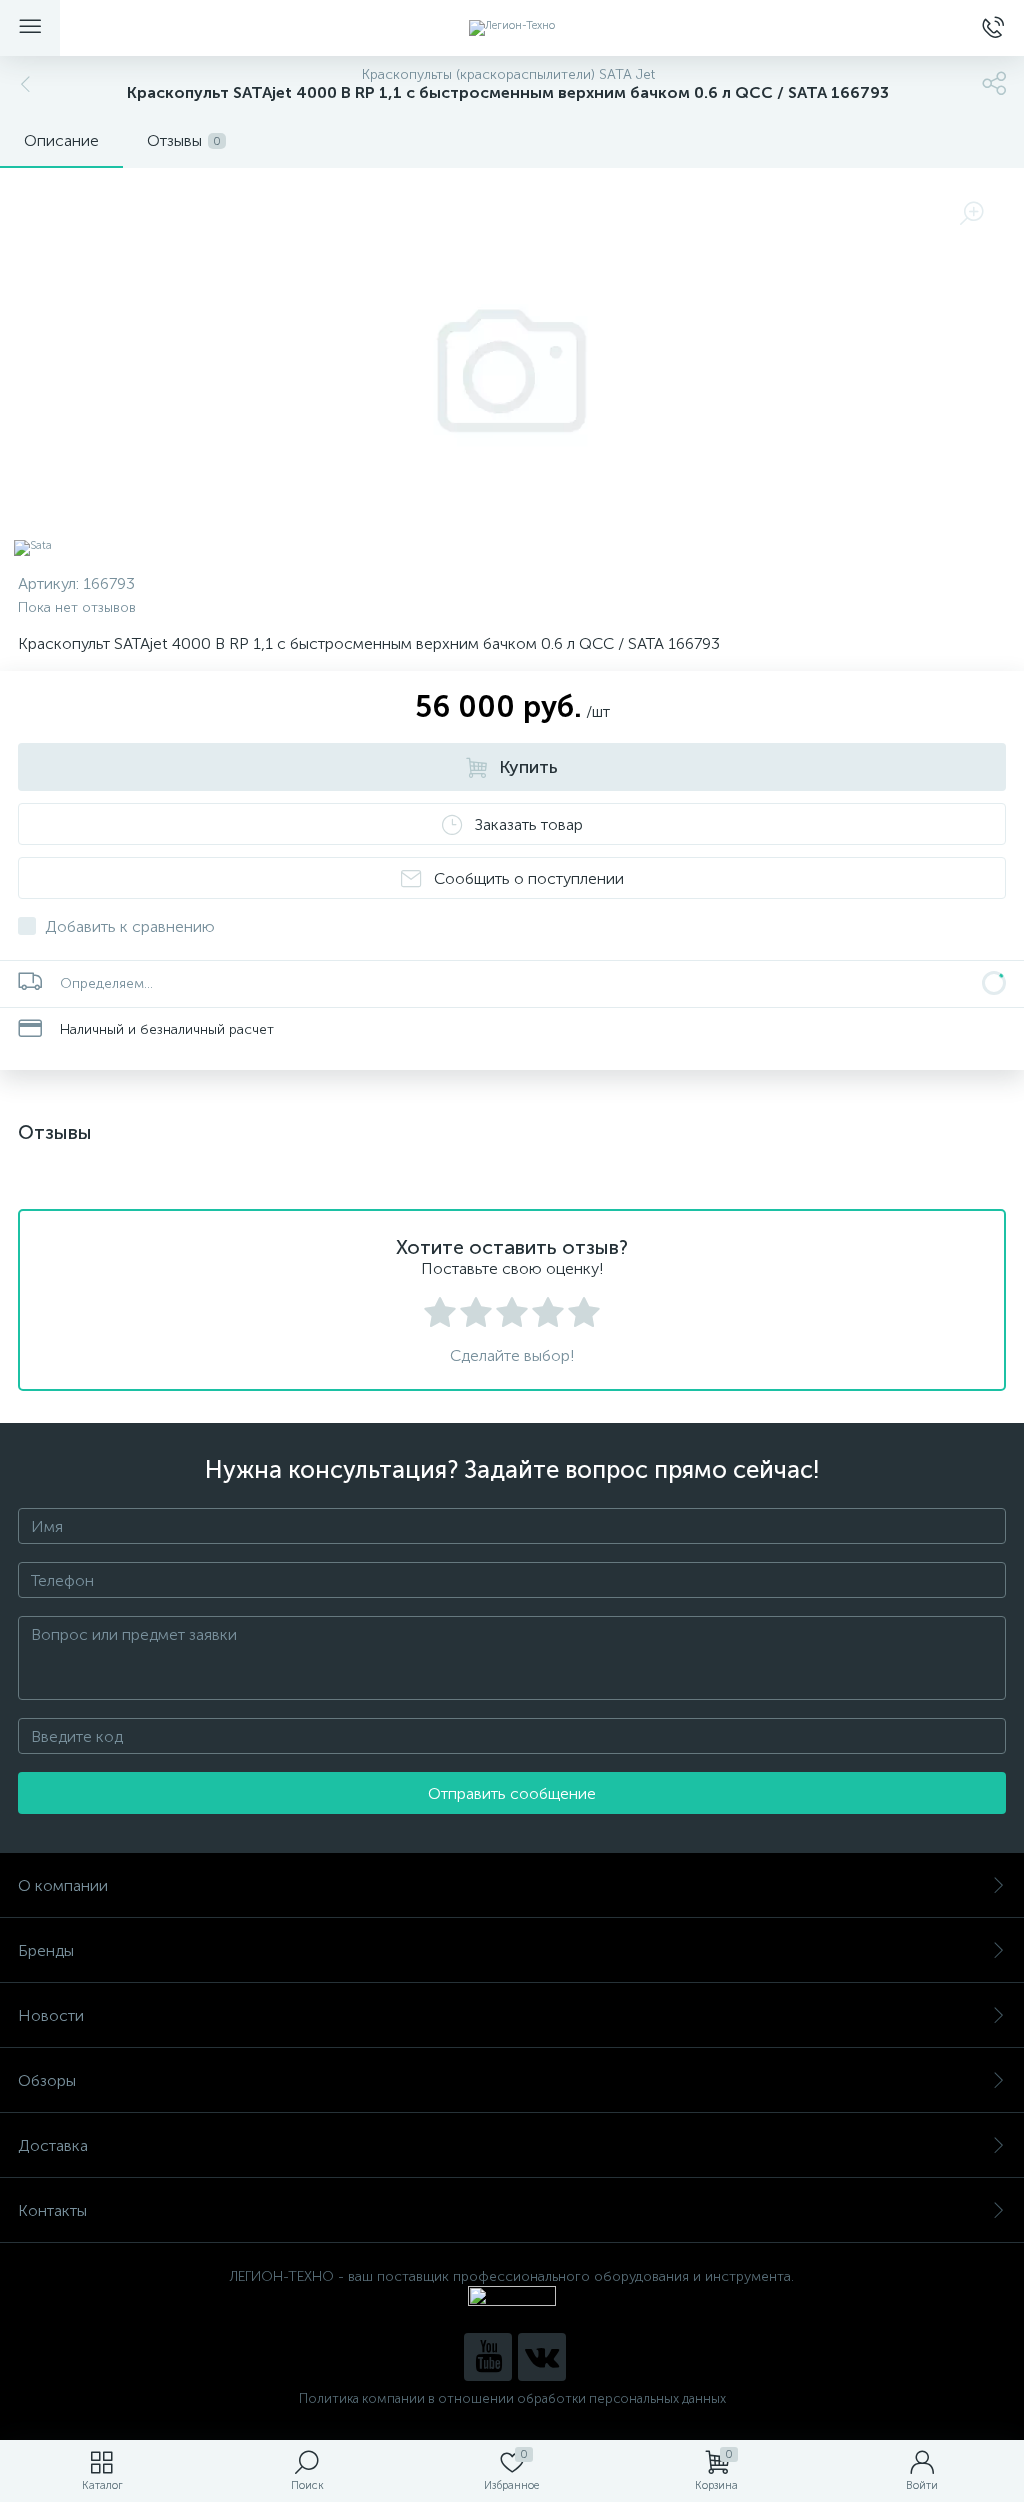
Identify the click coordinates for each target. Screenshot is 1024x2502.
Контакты (52, 2210)
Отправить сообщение (512, 1793)
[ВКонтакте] (542, 2357)
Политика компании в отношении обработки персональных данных (512, 2398)
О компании (63, 1885)
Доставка (53, 2145)
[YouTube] (488, 2357)
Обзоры (47, 2080)
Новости (51, 2015)
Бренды (46, 1950)
